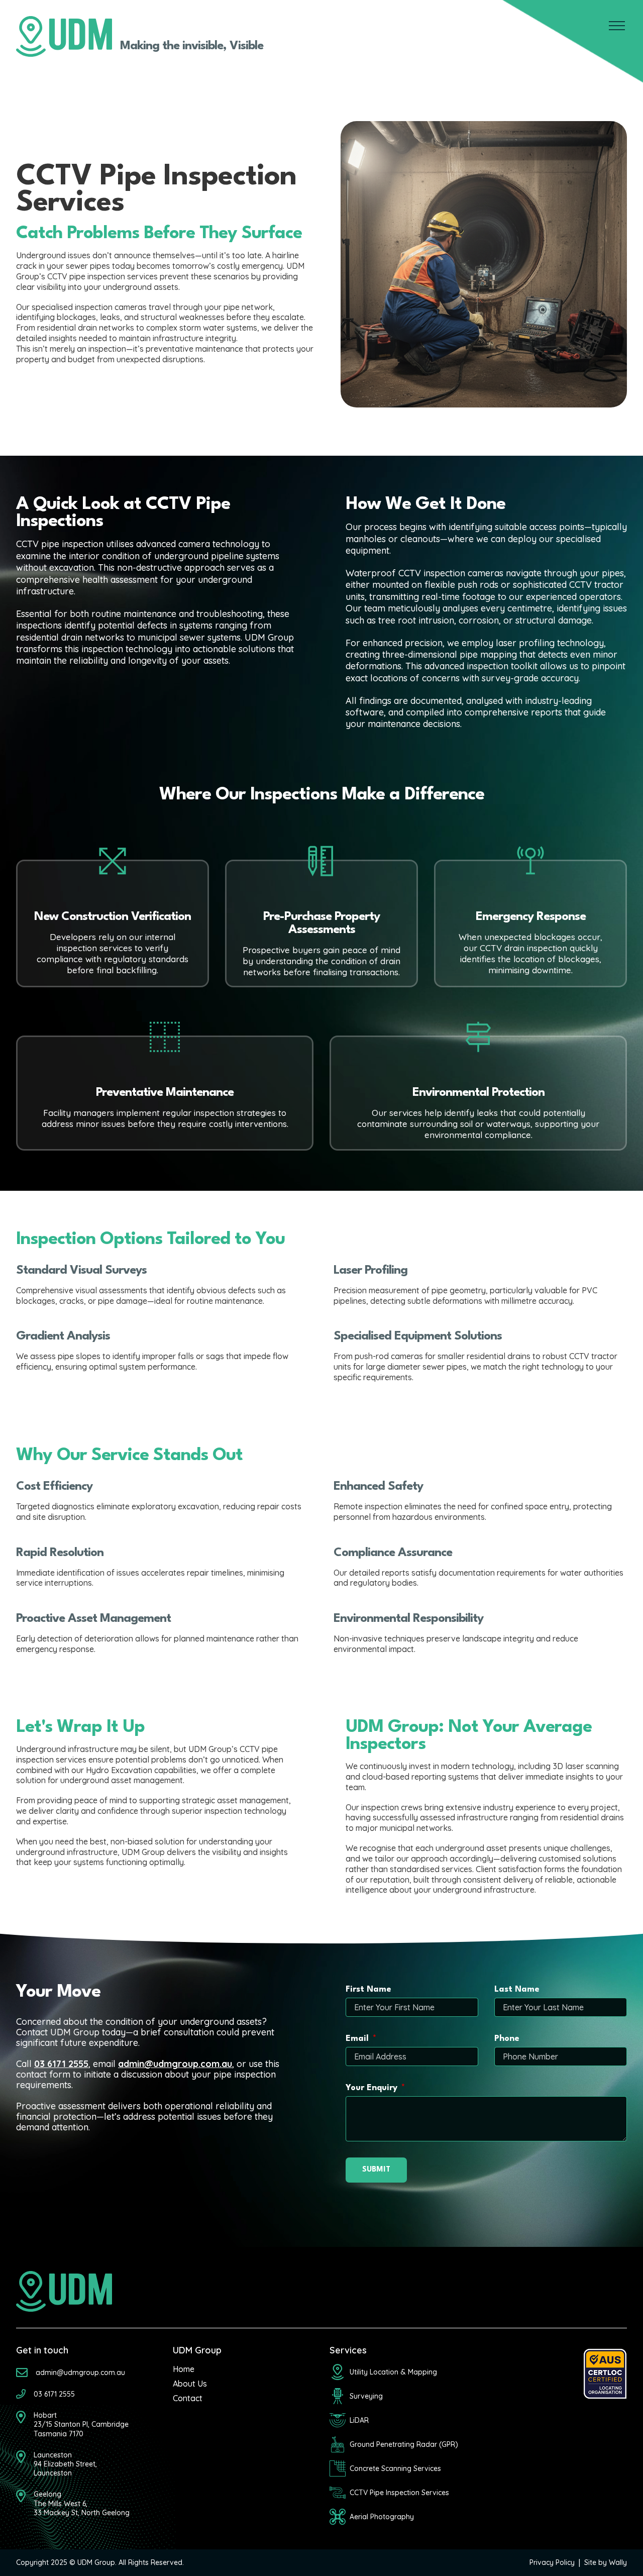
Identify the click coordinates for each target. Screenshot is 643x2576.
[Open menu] (617, 26)
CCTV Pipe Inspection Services (399, 2493)
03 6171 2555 (61, 2064)
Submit (376, 2170)
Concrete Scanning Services (395, 2468)
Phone (507, 2039)
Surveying (366, 2396)
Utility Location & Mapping (393, 2372)
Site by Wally (606, 2562)
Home (184, 2369)
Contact (188, 2398)
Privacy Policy (552, 2562)
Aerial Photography (382, 2517)
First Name (368, 1989)
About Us (190, 2384)
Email (357, 2039)
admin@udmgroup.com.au (175, 2064)
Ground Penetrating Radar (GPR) (404, 2444)
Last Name (517, 1989)
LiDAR (359, 2420)
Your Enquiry (371, 2088)
